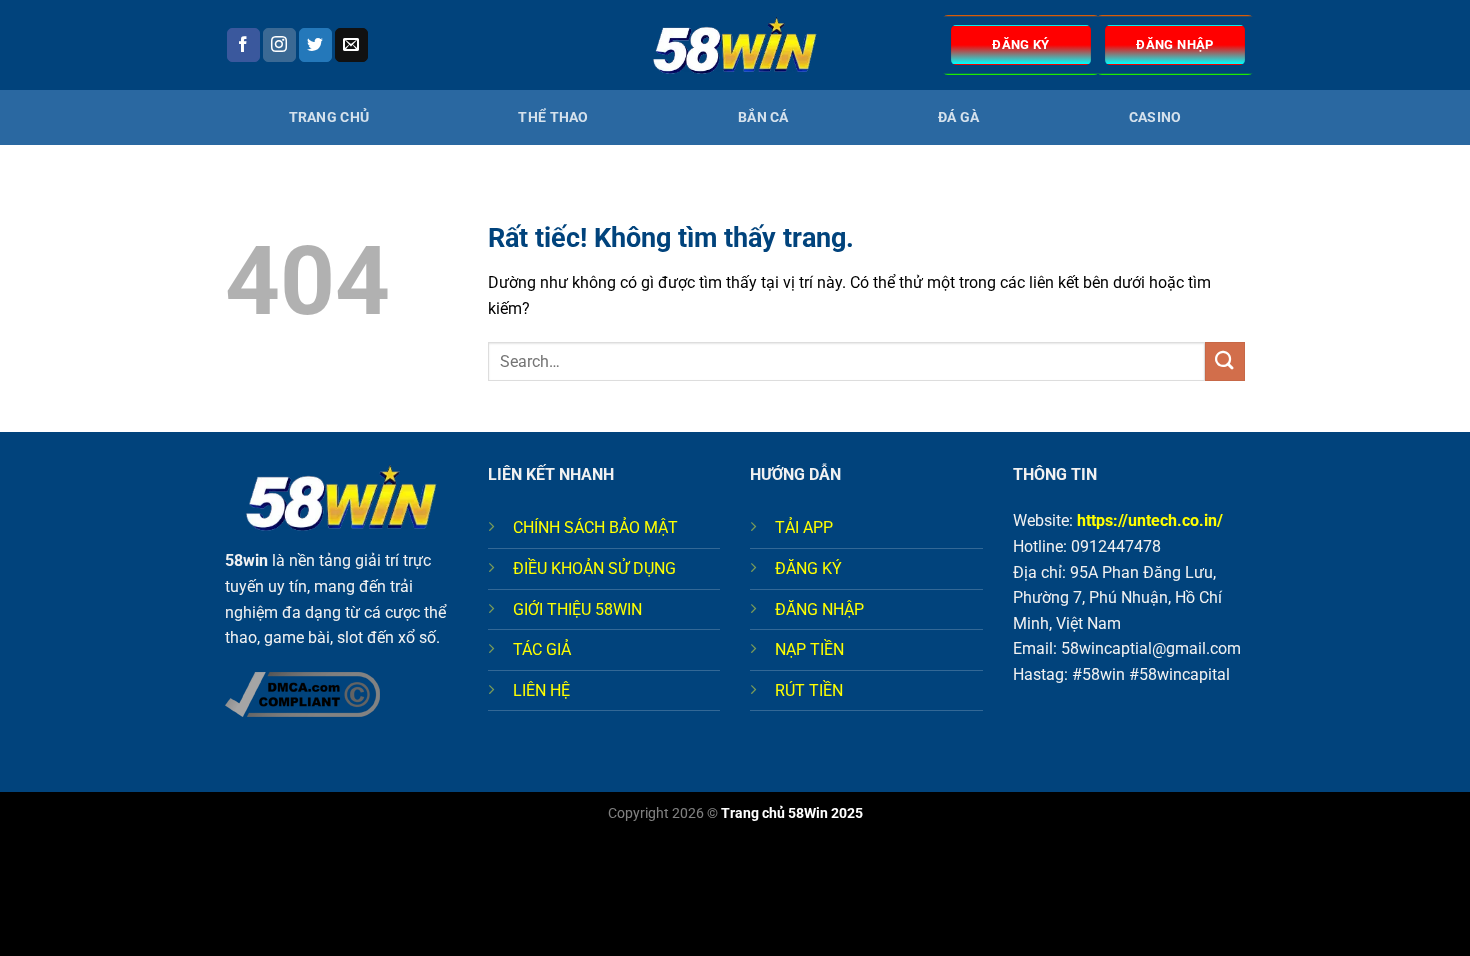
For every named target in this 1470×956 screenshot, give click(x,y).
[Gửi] (1225, 361)
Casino (1155, 117)
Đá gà (958, 117)
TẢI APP (804, 527)
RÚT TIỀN (809, 690)
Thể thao (553, 117)
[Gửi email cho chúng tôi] (351, 45)
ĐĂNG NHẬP (819, 609)
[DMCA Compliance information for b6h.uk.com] (302, 692)
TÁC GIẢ (542, 649)
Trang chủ (329, 117)
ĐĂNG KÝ (808, 568)
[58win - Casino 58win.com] (735, 45)
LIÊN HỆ (541, 690)
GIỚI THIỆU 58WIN (577, 609)
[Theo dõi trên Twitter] (315, 45)
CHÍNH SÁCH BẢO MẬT (595, 527)
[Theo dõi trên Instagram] (279, 45)
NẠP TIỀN (809, 649)
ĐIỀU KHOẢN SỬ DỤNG (594, 568)
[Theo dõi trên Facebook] (243, 45)
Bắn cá (763, 117)
